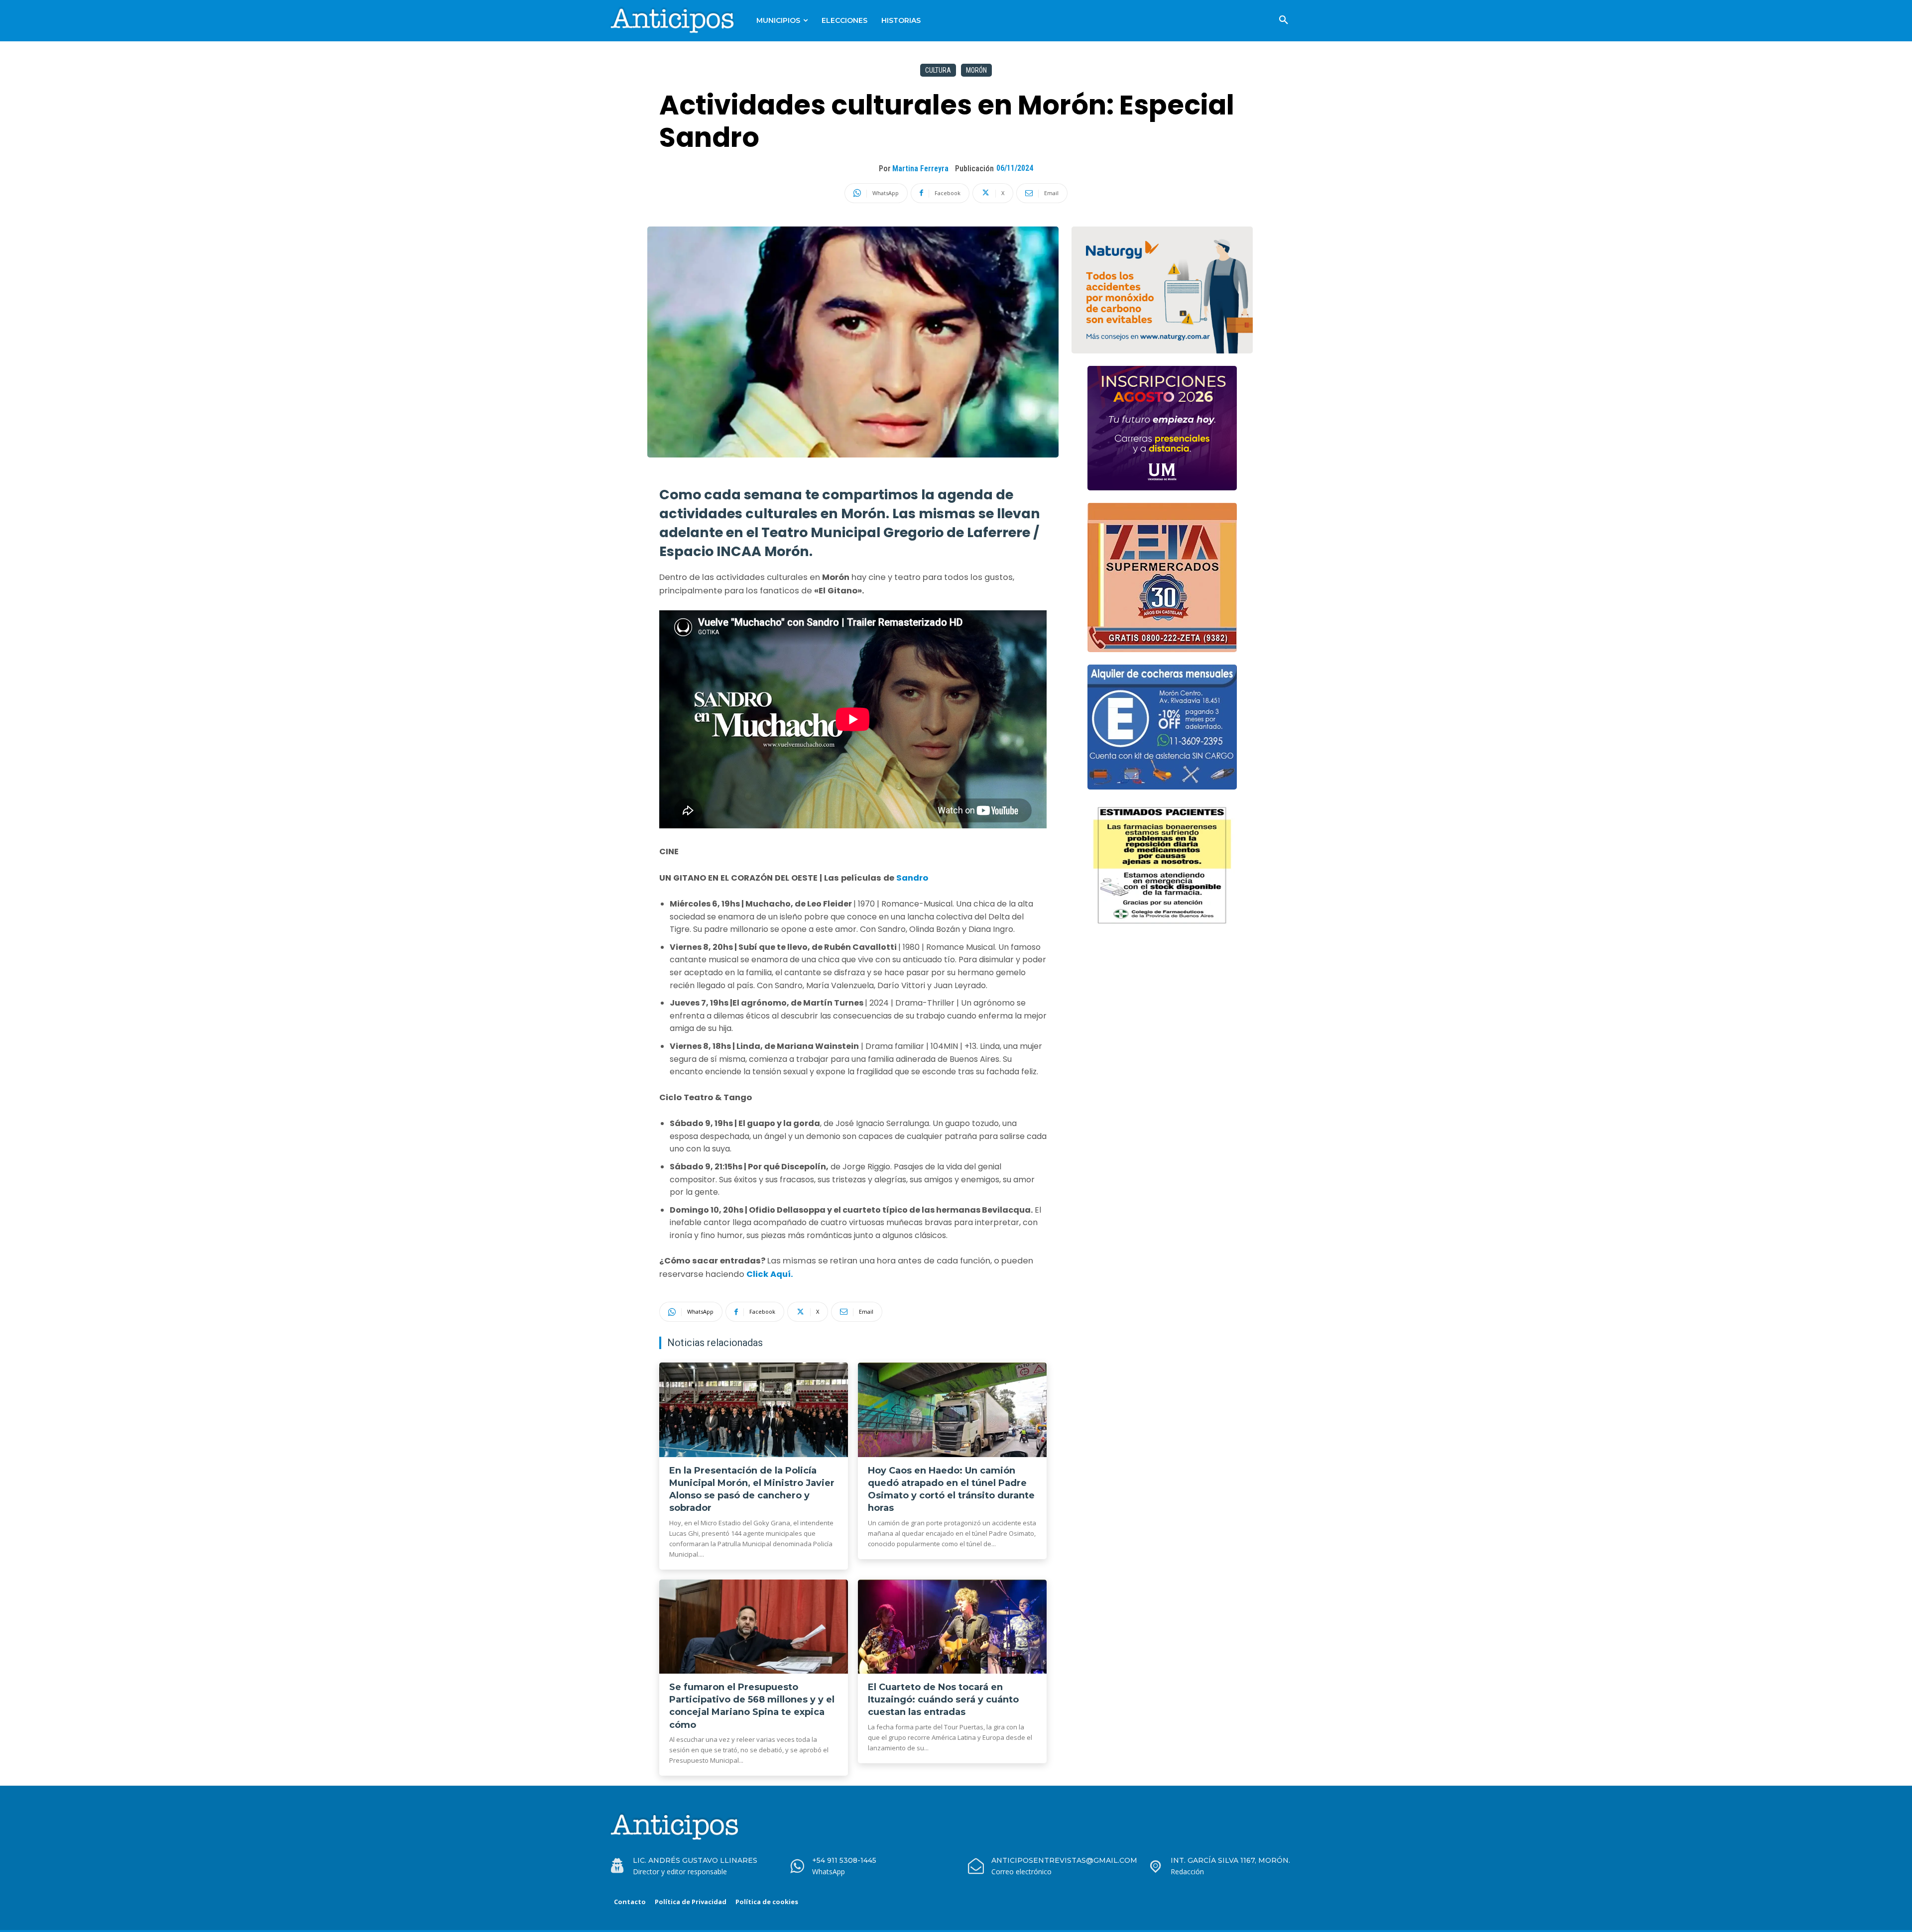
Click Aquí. (769, 1274)
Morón (976, 70)
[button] (1284, 20)
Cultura (938, 70)
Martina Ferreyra (920, 169)
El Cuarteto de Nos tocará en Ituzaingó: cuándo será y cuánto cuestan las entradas (943, 1700)
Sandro (912, 878)
